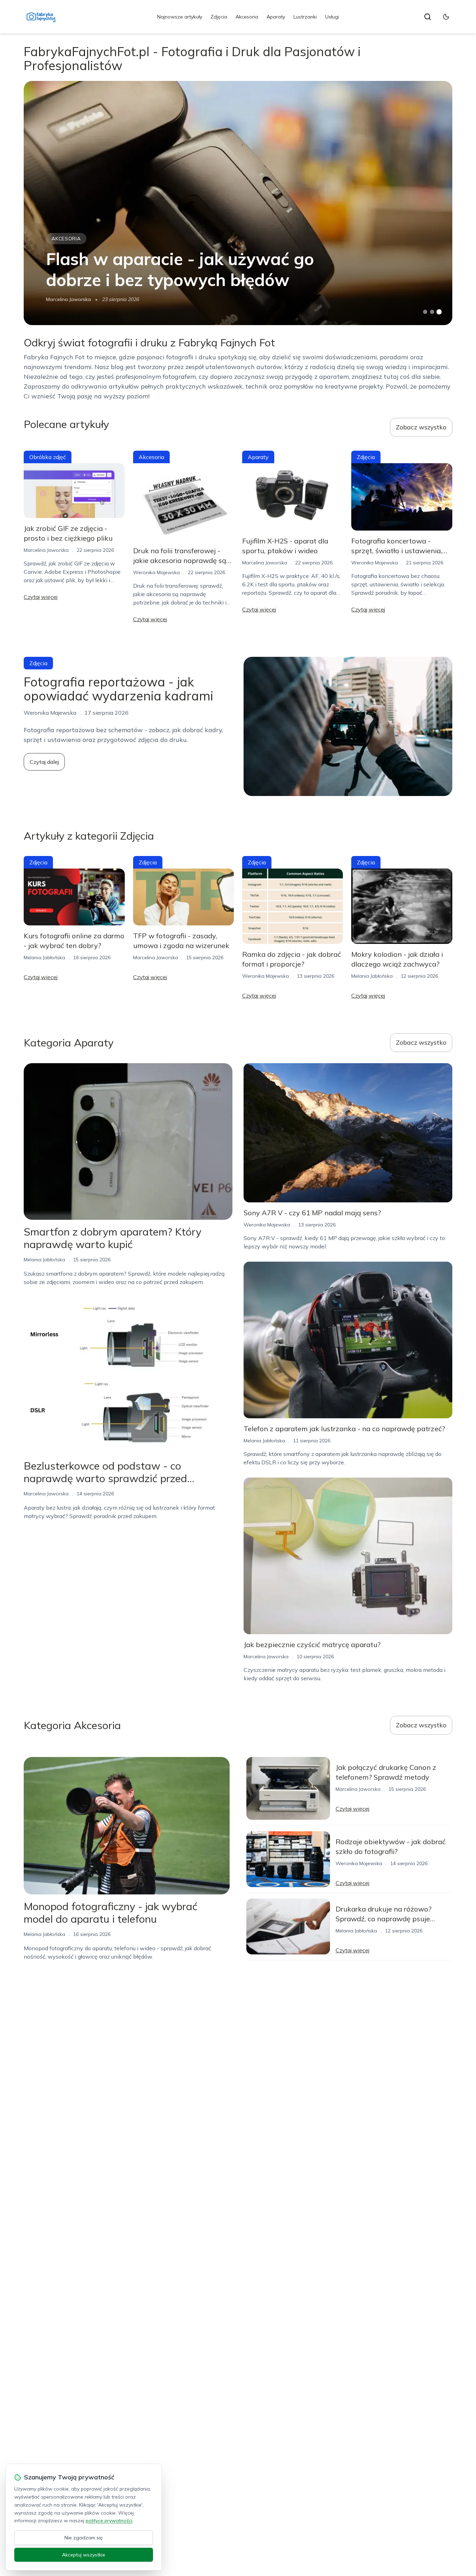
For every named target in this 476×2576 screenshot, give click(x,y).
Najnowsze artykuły (180, 17)
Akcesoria (247, 17)
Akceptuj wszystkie (84, 2555)
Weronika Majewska (156, 572)
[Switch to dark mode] (446, 17)
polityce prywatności (109, 2521)
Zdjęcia (219, 17)
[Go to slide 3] (439, 312)
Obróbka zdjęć (48, 457)
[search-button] (428, 17)
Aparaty (276, 17)
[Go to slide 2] (432, 312)
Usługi (332, 17)
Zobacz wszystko (421, 427)
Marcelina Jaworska (68, 299)
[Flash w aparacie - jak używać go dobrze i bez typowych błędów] (238, 203)
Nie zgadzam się (84, 2538)
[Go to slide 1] (425, 312)
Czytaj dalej (44, 762)
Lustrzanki (305, 17)
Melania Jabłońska (44, 957)
